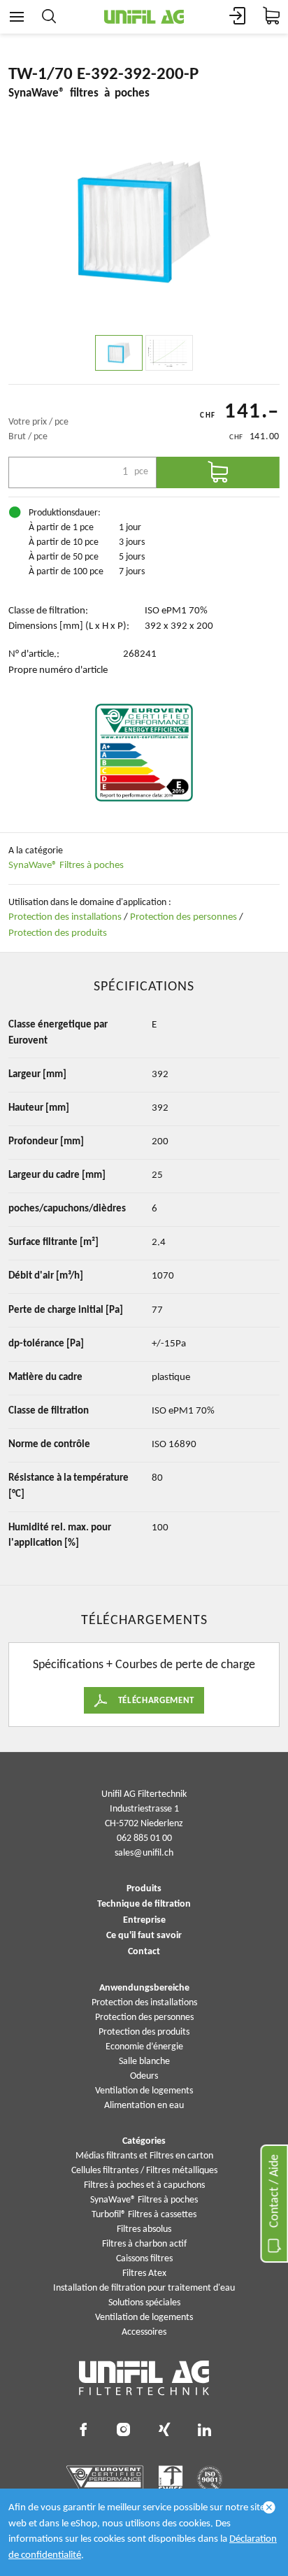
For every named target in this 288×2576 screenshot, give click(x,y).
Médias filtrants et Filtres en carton (144, 2156)
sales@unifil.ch (144, 1853)
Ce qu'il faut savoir (144, 1936)
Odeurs (144, 2076)
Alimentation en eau (144, 2106)
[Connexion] (238, 17)
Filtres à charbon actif (144, 2244)
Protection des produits (58, 933)
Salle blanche (144, 2062)
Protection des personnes (183, 917)
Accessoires (144, 2332)
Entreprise (144, 1921)
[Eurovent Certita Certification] (144, 753)
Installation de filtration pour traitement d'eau (144, 2288)
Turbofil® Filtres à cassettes (144, 2215)
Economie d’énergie (144, 2047)
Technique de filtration (144, 1905)
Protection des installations (65, 917)
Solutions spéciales (144, 2303)
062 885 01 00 (144, 1838)
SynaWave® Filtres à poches (66, 866)
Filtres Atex (144, 2273)
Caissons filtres (144, 2259)
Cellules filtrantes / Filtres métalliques (144, 2171)
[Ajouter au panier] (218, 472)
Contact (144, 1952)
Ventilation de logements (144, 2091)
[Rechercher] (49, 17)
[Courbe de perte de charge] (169, 353)
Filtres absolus (144, 2229)
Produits (144, 1889)
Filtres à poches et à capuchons (144, 2185)
